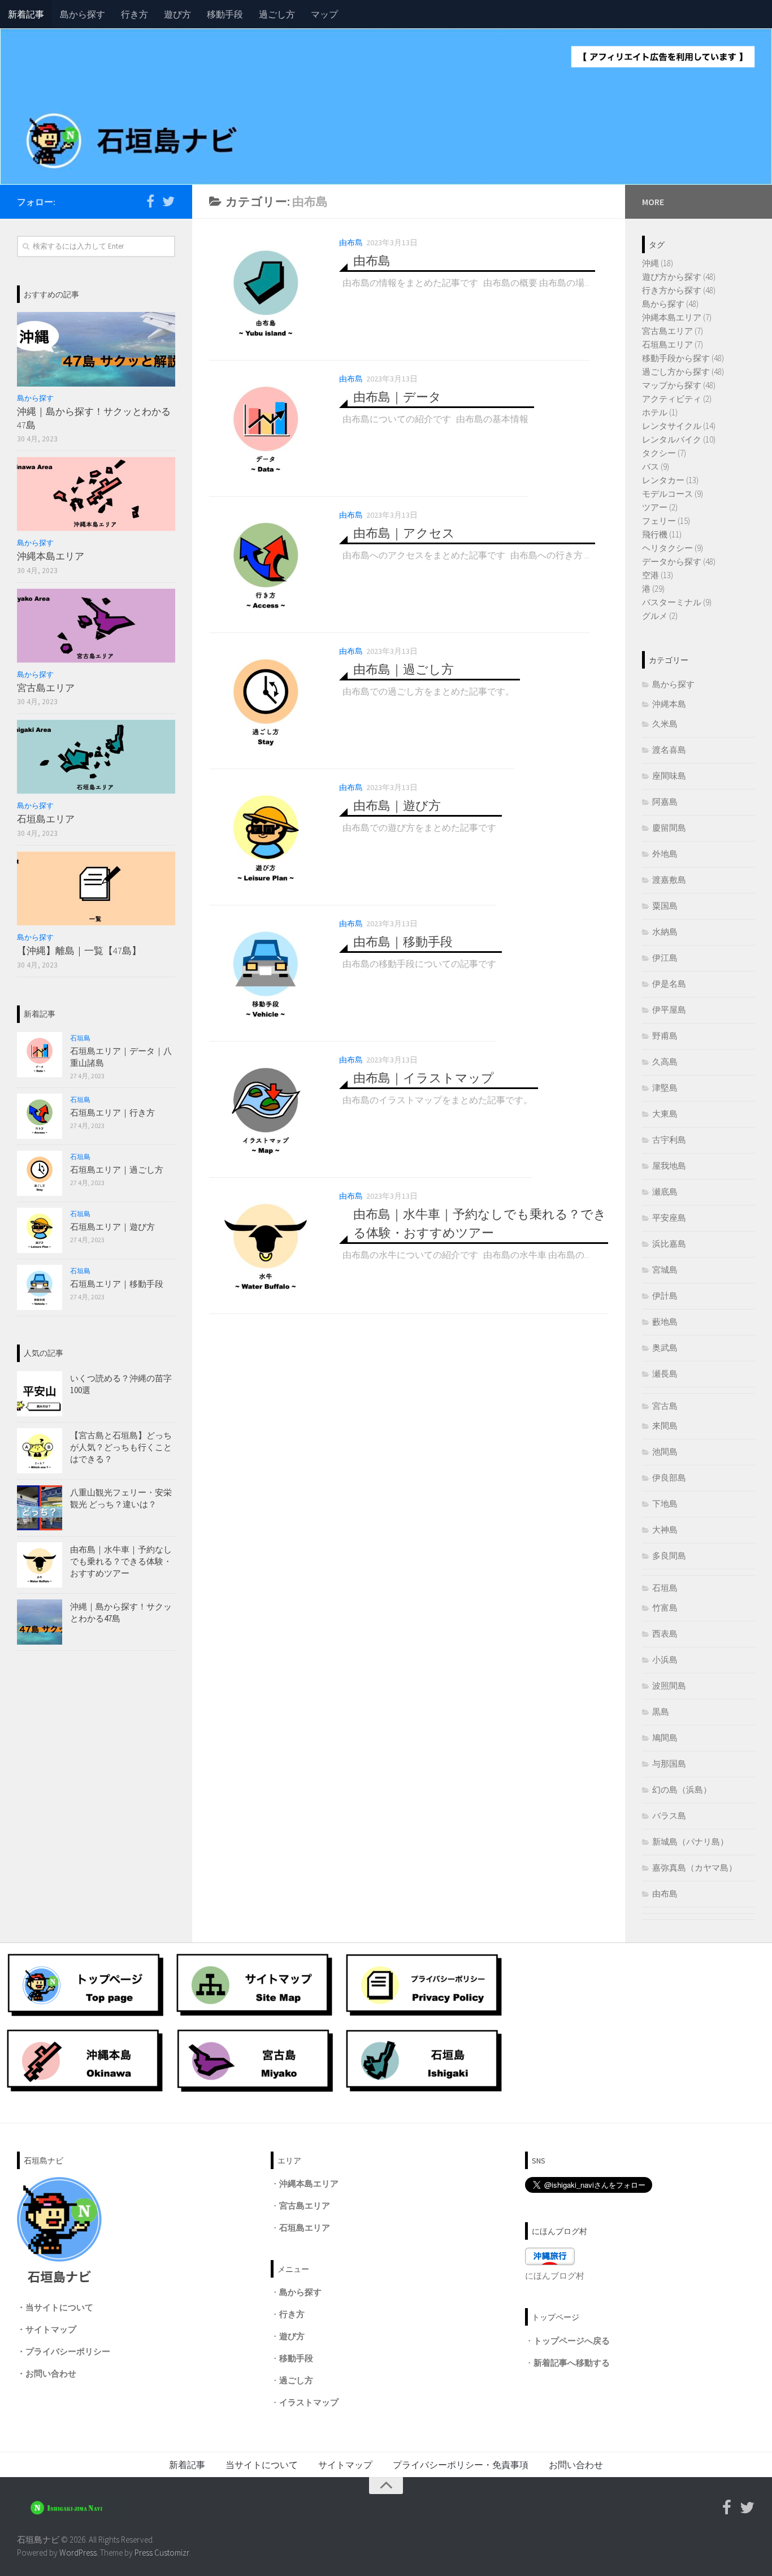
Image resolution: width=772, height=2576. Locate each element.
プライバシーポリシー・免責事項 (461, 2465)
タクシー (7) (664, 453)
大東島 (665, 1114)
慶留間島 (669, 828)
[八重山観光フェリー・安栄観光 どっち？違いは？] (40, 1508)
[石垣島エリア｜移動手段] (40, 1287)
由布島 (351, 242)
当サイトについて (59, 2307)
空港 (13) (658, 575)
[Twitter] (168, 201)
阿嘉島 (665, 802)
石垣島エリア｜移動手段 (117, 1284)
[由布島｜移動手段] (266, 973)
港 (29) (653, 589)
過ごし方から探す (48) (683, 372)
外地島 (665, 854)
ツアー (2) (660, 507)
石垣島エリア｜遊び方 (112, 1227)
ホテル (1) (660, 412)
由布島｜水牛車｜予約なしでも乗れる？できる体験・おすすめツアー (121, 1561)
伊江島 (665, 958)
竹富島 (665, 1608)
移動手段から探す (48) (683, 358)
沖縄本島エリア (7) (677, 317)
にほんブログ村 (555, 2276)
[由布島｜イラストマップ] (266, 1109)
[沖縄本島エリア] (96, 494)
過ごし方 (277, 14)
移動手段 (225, 14)
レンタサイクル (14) (679, 426)
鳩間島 (665, 1738)
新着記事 (26, 14)
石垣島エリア (46, 819)
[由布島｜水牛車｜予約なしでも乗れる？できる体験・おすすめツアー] (266, 1246)
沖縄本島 (669, 704)
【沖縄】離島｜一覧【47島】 (79, 951)
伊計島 (665, 1296)
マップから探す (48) (679, 385)
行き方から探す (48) (679, 290)
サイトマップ (51, 2329)
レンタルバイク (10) (679, 439)
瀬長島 (665, 1374)
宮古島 (665, 1406)
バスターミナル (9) (677, 602)
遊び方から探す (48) (679, 277)
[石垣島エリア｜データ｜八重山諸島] (40, 1055)
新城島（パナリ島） (690, 1842)
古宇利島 (669, 1140)
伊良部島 (669, 1478)
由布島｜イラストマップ (424, 1078)
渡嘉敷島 (669, 880)
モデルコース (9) (673, 494)
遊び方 (177, 14)
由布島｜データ (397, 397)
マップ (324, 14)
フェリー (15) (666, 521)
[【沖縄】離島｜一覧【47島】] (96, 888)
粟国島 (665, 906)
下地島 (665, 1504)
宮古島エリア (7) (673, 331)
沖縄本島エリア (51, 556)
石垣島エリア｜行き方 (112, 1113)
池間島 (665, 1452)
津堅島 (665, 1088)
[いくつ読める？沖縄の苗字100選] (40, 1394)
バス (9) (656, 467)
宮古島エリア (46, 688)
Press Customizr (162, 2553)
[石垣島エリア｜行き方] (40, 1116)
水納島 (665, 932)
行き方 (135, 14)
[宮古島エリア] (96, 626)
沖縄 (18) (658, 263)
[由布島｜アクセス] (266, 565)
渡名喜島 (669, 750)
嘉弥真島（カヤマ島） (695, 1868)
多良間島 (669, 1556)
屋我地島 (669, 1166)
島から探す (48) (670, 304)
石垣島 (80, 1038)
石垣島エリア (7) (673, 344)
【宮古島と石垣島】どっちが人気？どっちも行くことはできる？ (121, 1447)
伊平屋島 (669, 1010)
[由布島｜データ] (266, 428)
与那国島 (669, 1764)
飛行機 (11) (662, 534)
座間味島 (669, 776)
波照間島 (669, 1686)
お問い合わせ (51, 2373)
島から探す (83, 14)
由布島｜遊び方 (397, 805)
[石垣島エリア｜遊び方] (40, 1230)
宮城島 (665, 1270)
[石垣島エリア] (96, 757)
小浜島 (665, 1660)
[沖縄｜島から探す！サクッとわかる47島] (96, 349)
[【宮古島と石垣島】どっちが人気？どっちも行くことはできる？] (40, 1451)
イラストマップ (309, 2402)
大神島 (665, 1530)
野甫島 (665, 1036)
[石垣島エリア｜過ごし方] (40, 1173)
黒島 (661, 1712)
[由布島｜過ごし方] (266, 701)
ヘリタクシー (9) (673, 548)
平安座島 (669, 1218)
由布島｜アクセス (404, 533)
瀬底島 (665, 1192)
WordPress (78, 2553)
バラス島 (669, 1816)
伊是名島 (669, 984)
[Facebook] (150, 201)
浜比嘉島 (669, 1244)
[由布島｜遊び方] (266, 837)
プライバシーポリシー (68, 2351)
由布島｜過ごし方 (404, 669)
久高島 (665, 1062)
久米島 (665, 724)
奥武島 (665, 1348)
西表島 (665, 1634)
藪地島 (665, 1322)
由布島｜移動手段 (403, 942)
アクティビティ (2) (677, 399)
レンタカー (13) (670, 480)
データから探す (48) (679, 561)
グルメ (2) (660, 616)
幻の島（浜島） (682, 1790)
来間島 (665, 1426)
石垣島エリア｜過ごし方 (117, 1170)
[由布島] (266, 292)
